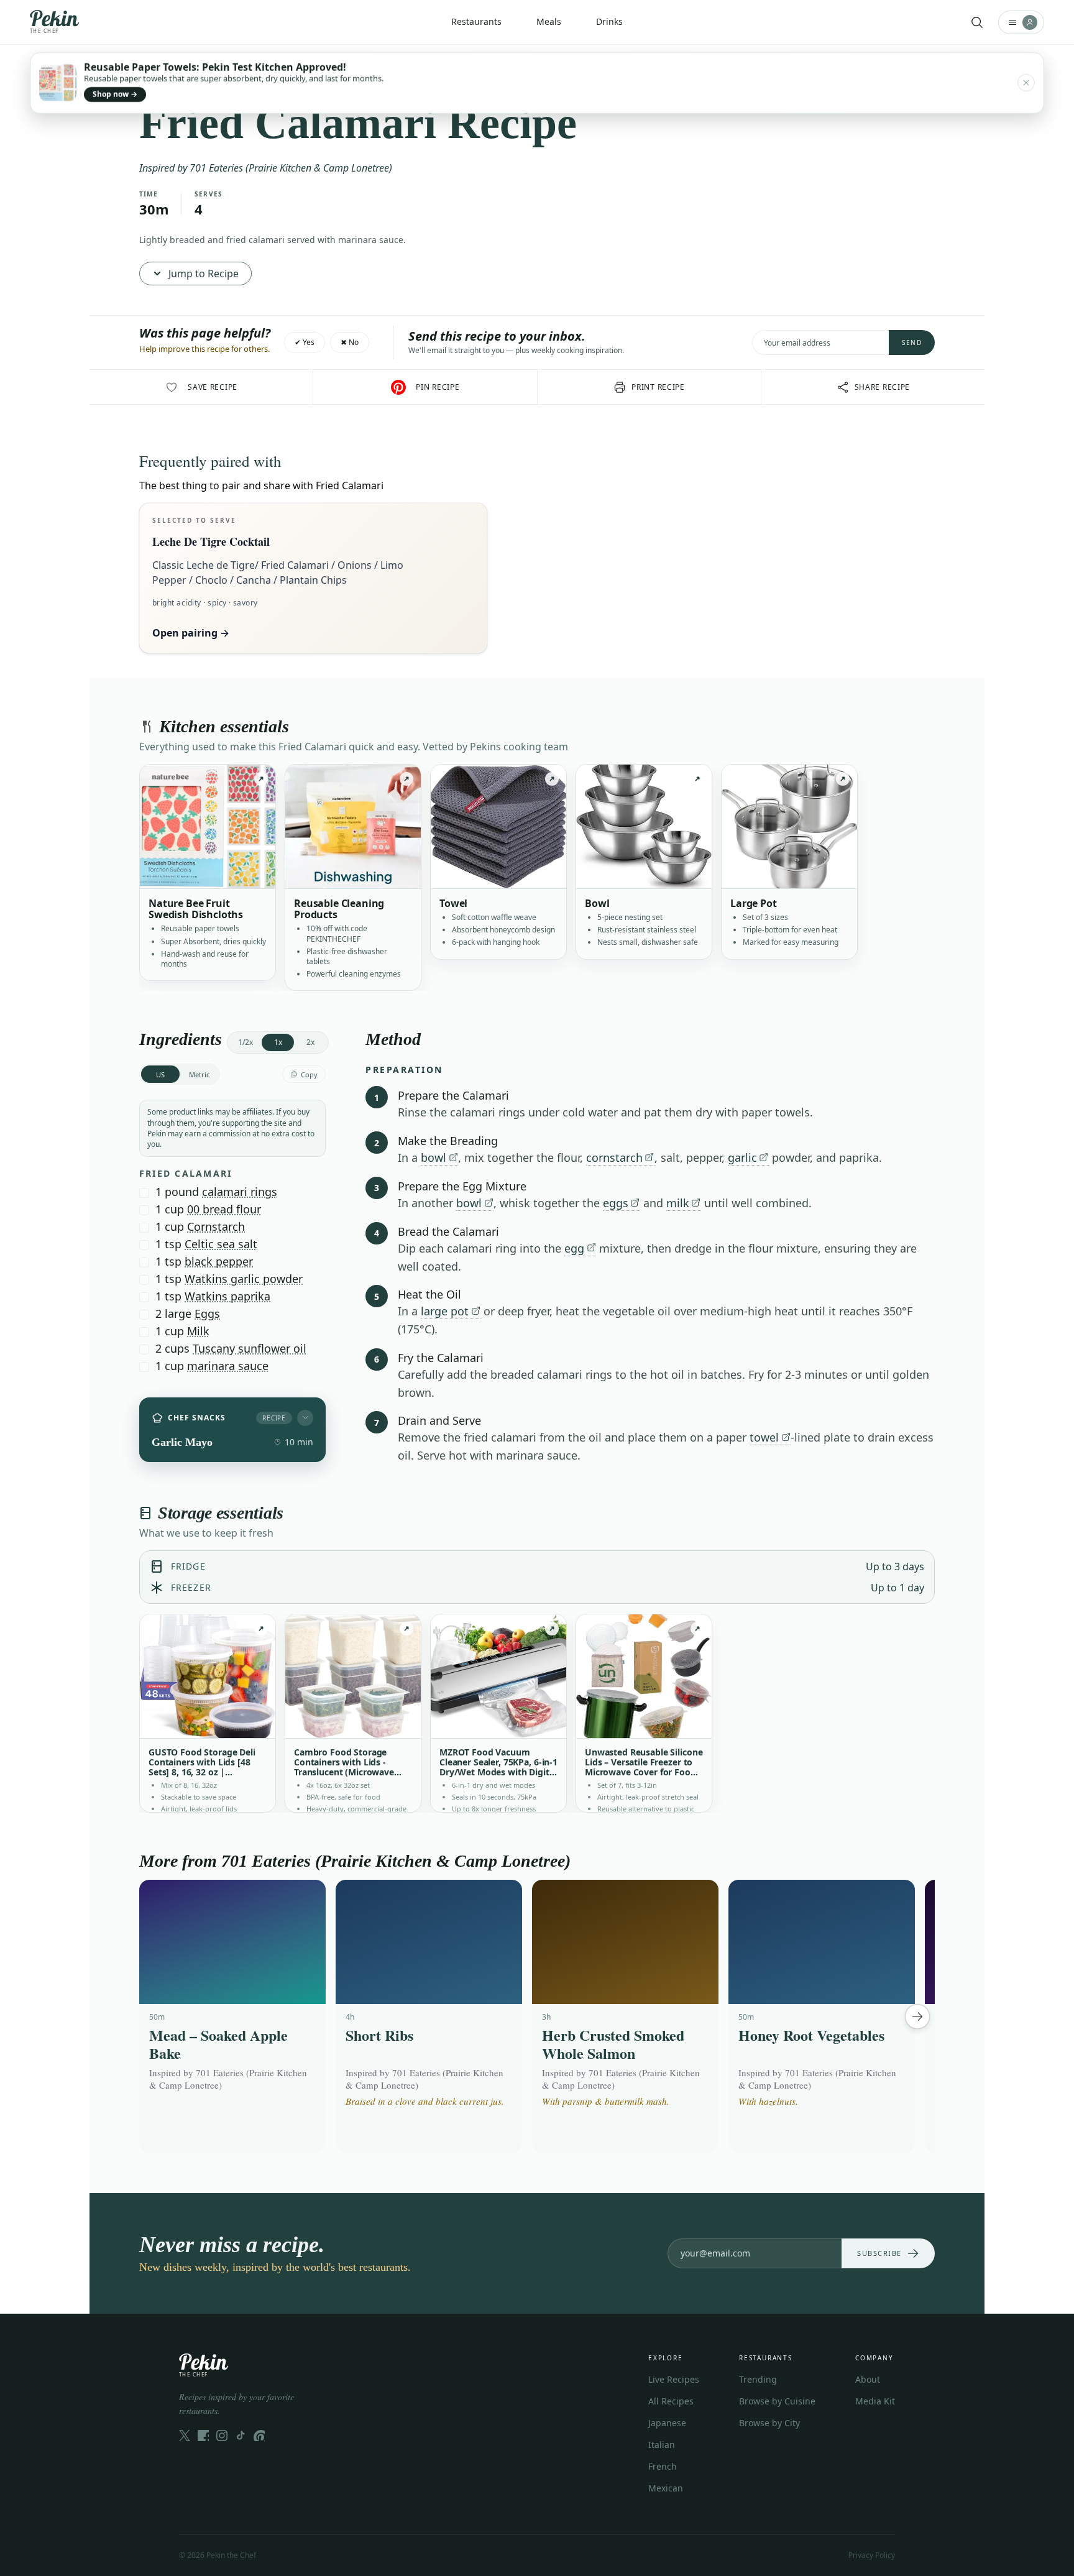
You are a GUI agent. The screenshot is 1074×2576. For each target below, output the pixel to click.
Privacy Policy (872, 2555)
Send (912, 343)
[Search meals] (977, 22)
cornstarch (614, 1157)
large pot (445, 1311)
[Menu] (1021, 22)
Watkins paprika (227, 1296)
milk (678, 1203)
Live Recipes (674, 2379)
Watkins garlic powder (244, 1279)
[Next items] (917, 2017)
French (663, 2466)
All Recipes (671, 2401)
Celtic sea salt (221, 1244)
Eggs (207, 1313)
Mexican (666, 2488)
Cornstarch (216, 1226)
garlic (742, 1157)
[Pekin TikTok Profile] (241, 2436)
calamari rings (240, 1192)
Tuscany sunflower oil (250, 1348)
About (868, 2379)
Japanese (667, 2423)
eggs (616, 1203)
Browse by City (769, 2423)
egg (574, 1248)
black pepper (219, 1261)
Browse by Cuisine (777, 2401)
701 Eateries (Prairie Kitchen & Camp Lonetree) (291, 168)
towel (764, 1437)
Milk (198, 1331)
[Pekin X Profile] (185, 2436)
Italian (662, 2445)
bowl (434, 1157)
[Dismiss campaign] (1026, 83)
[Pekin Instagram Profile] (222, 2436)
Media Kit (875, 2401)
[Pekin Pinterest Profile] (259, 2436)
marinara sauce (228, 1366)
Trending (758, 2379)
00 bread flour (224, 1209)
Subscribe (879, 2253)
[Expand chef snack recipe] (305, 1418)
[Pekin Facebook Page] (203, 2436)
